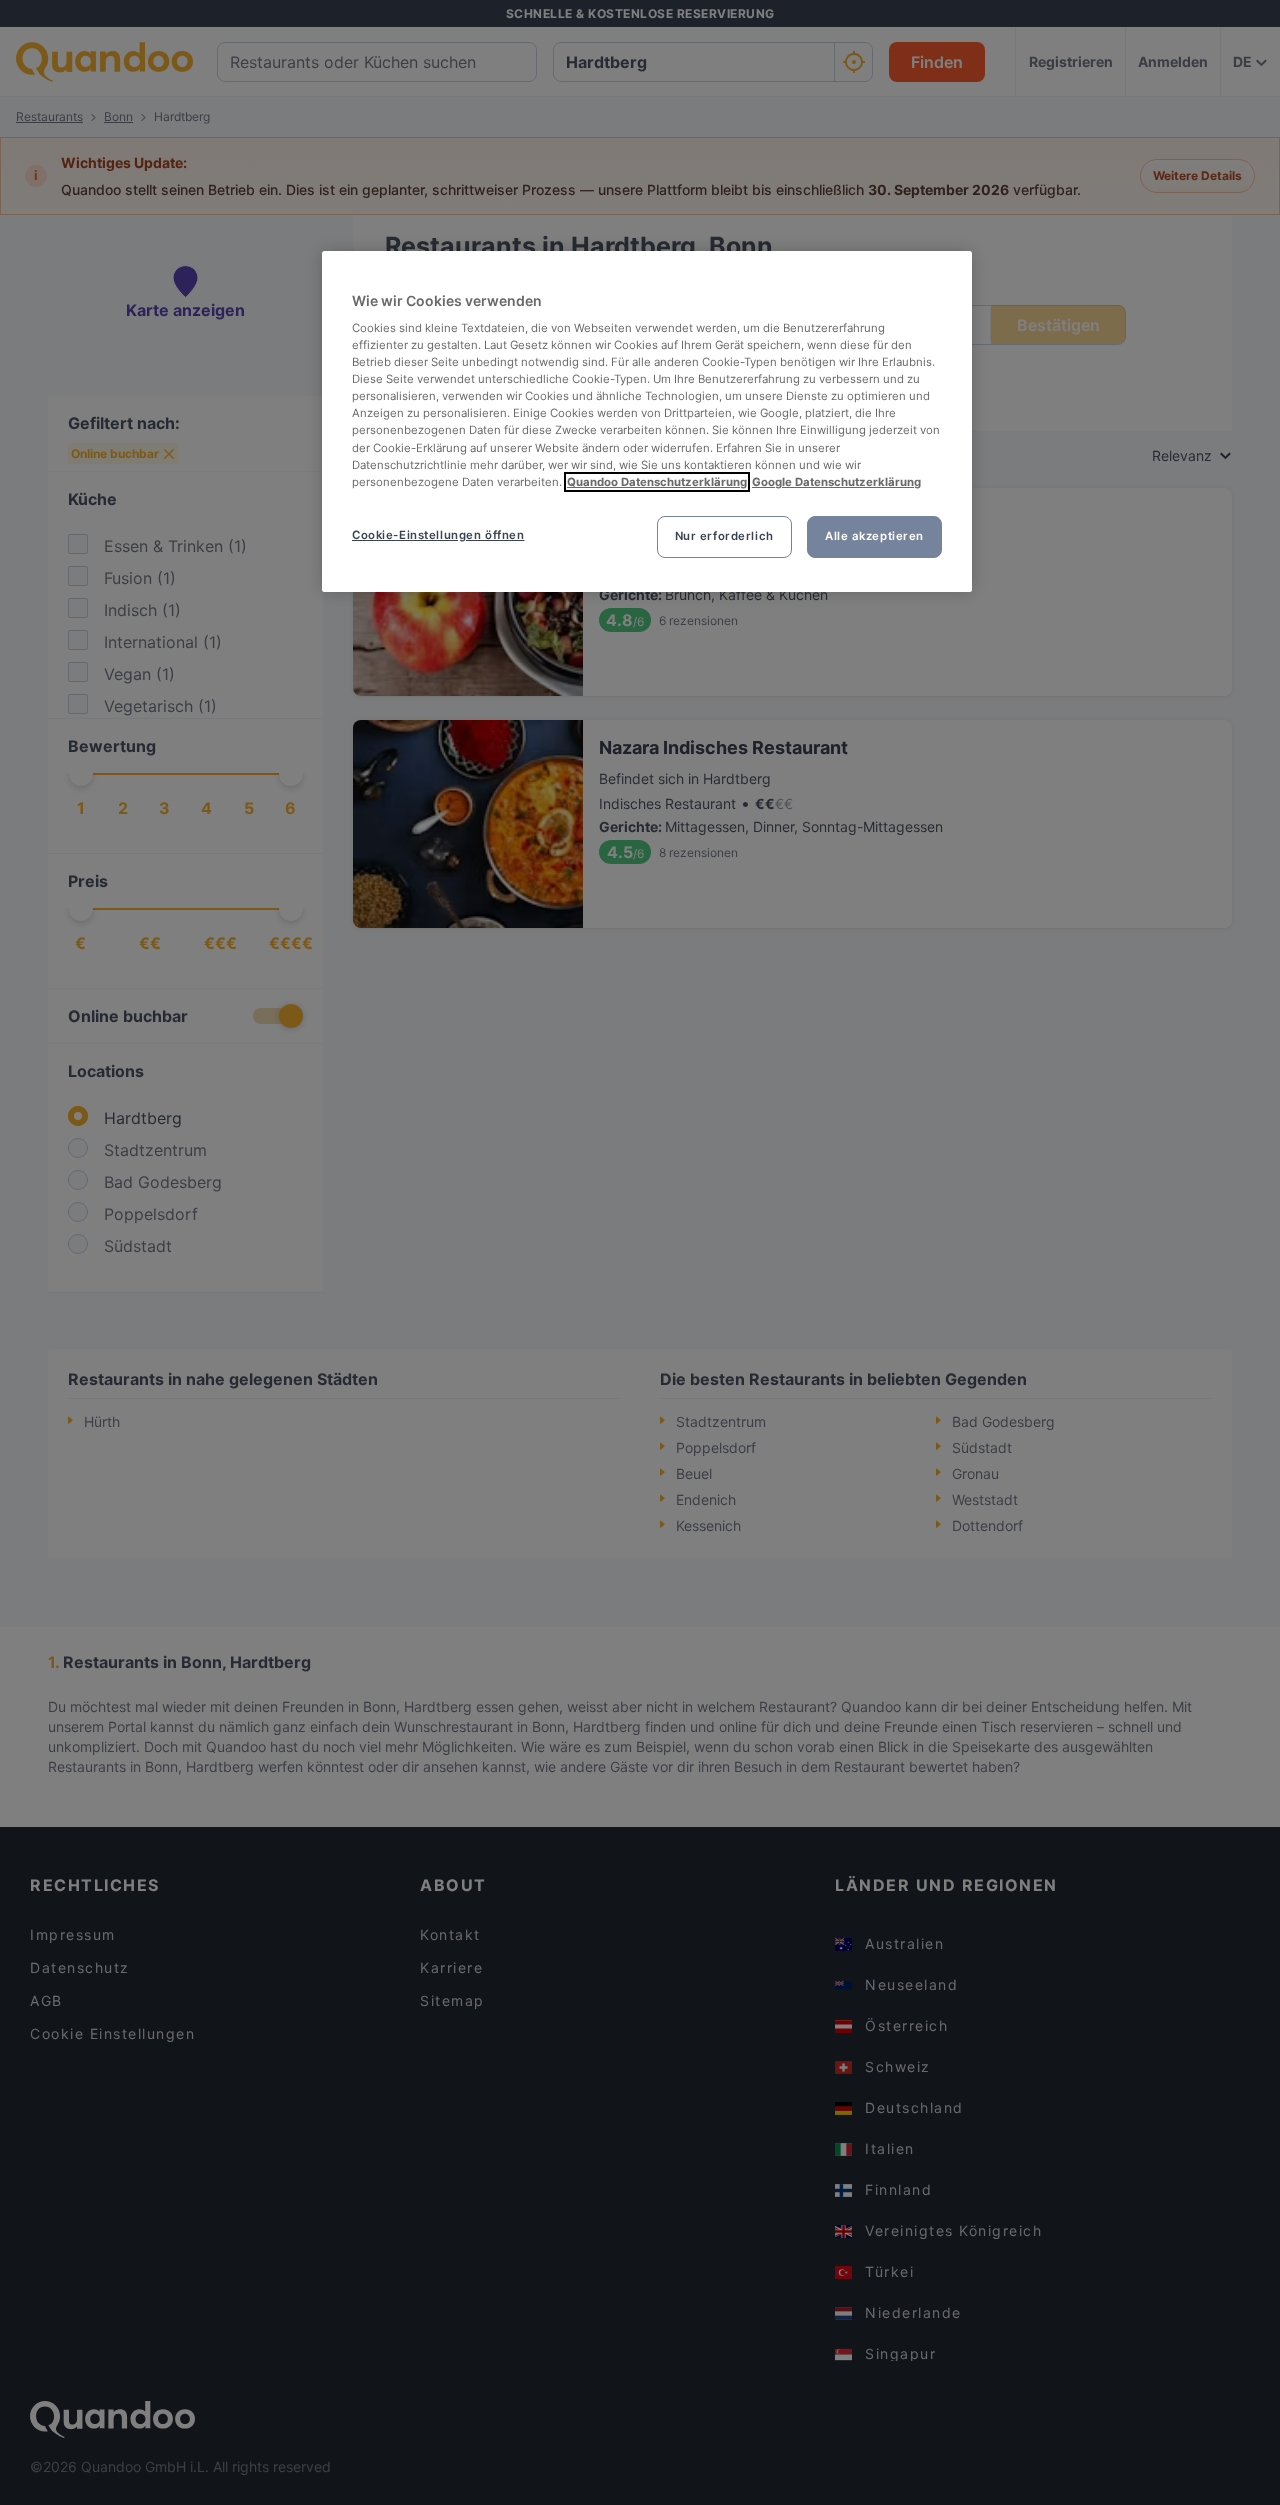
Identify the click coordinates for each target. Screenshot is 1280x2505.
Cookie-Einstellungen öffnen (438, 535)
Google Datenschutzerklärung (836, 482)
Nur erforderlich (724, 536)
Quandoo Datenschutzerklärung (657, 482)
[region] (647, 421)
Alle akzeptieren (874, 536)
